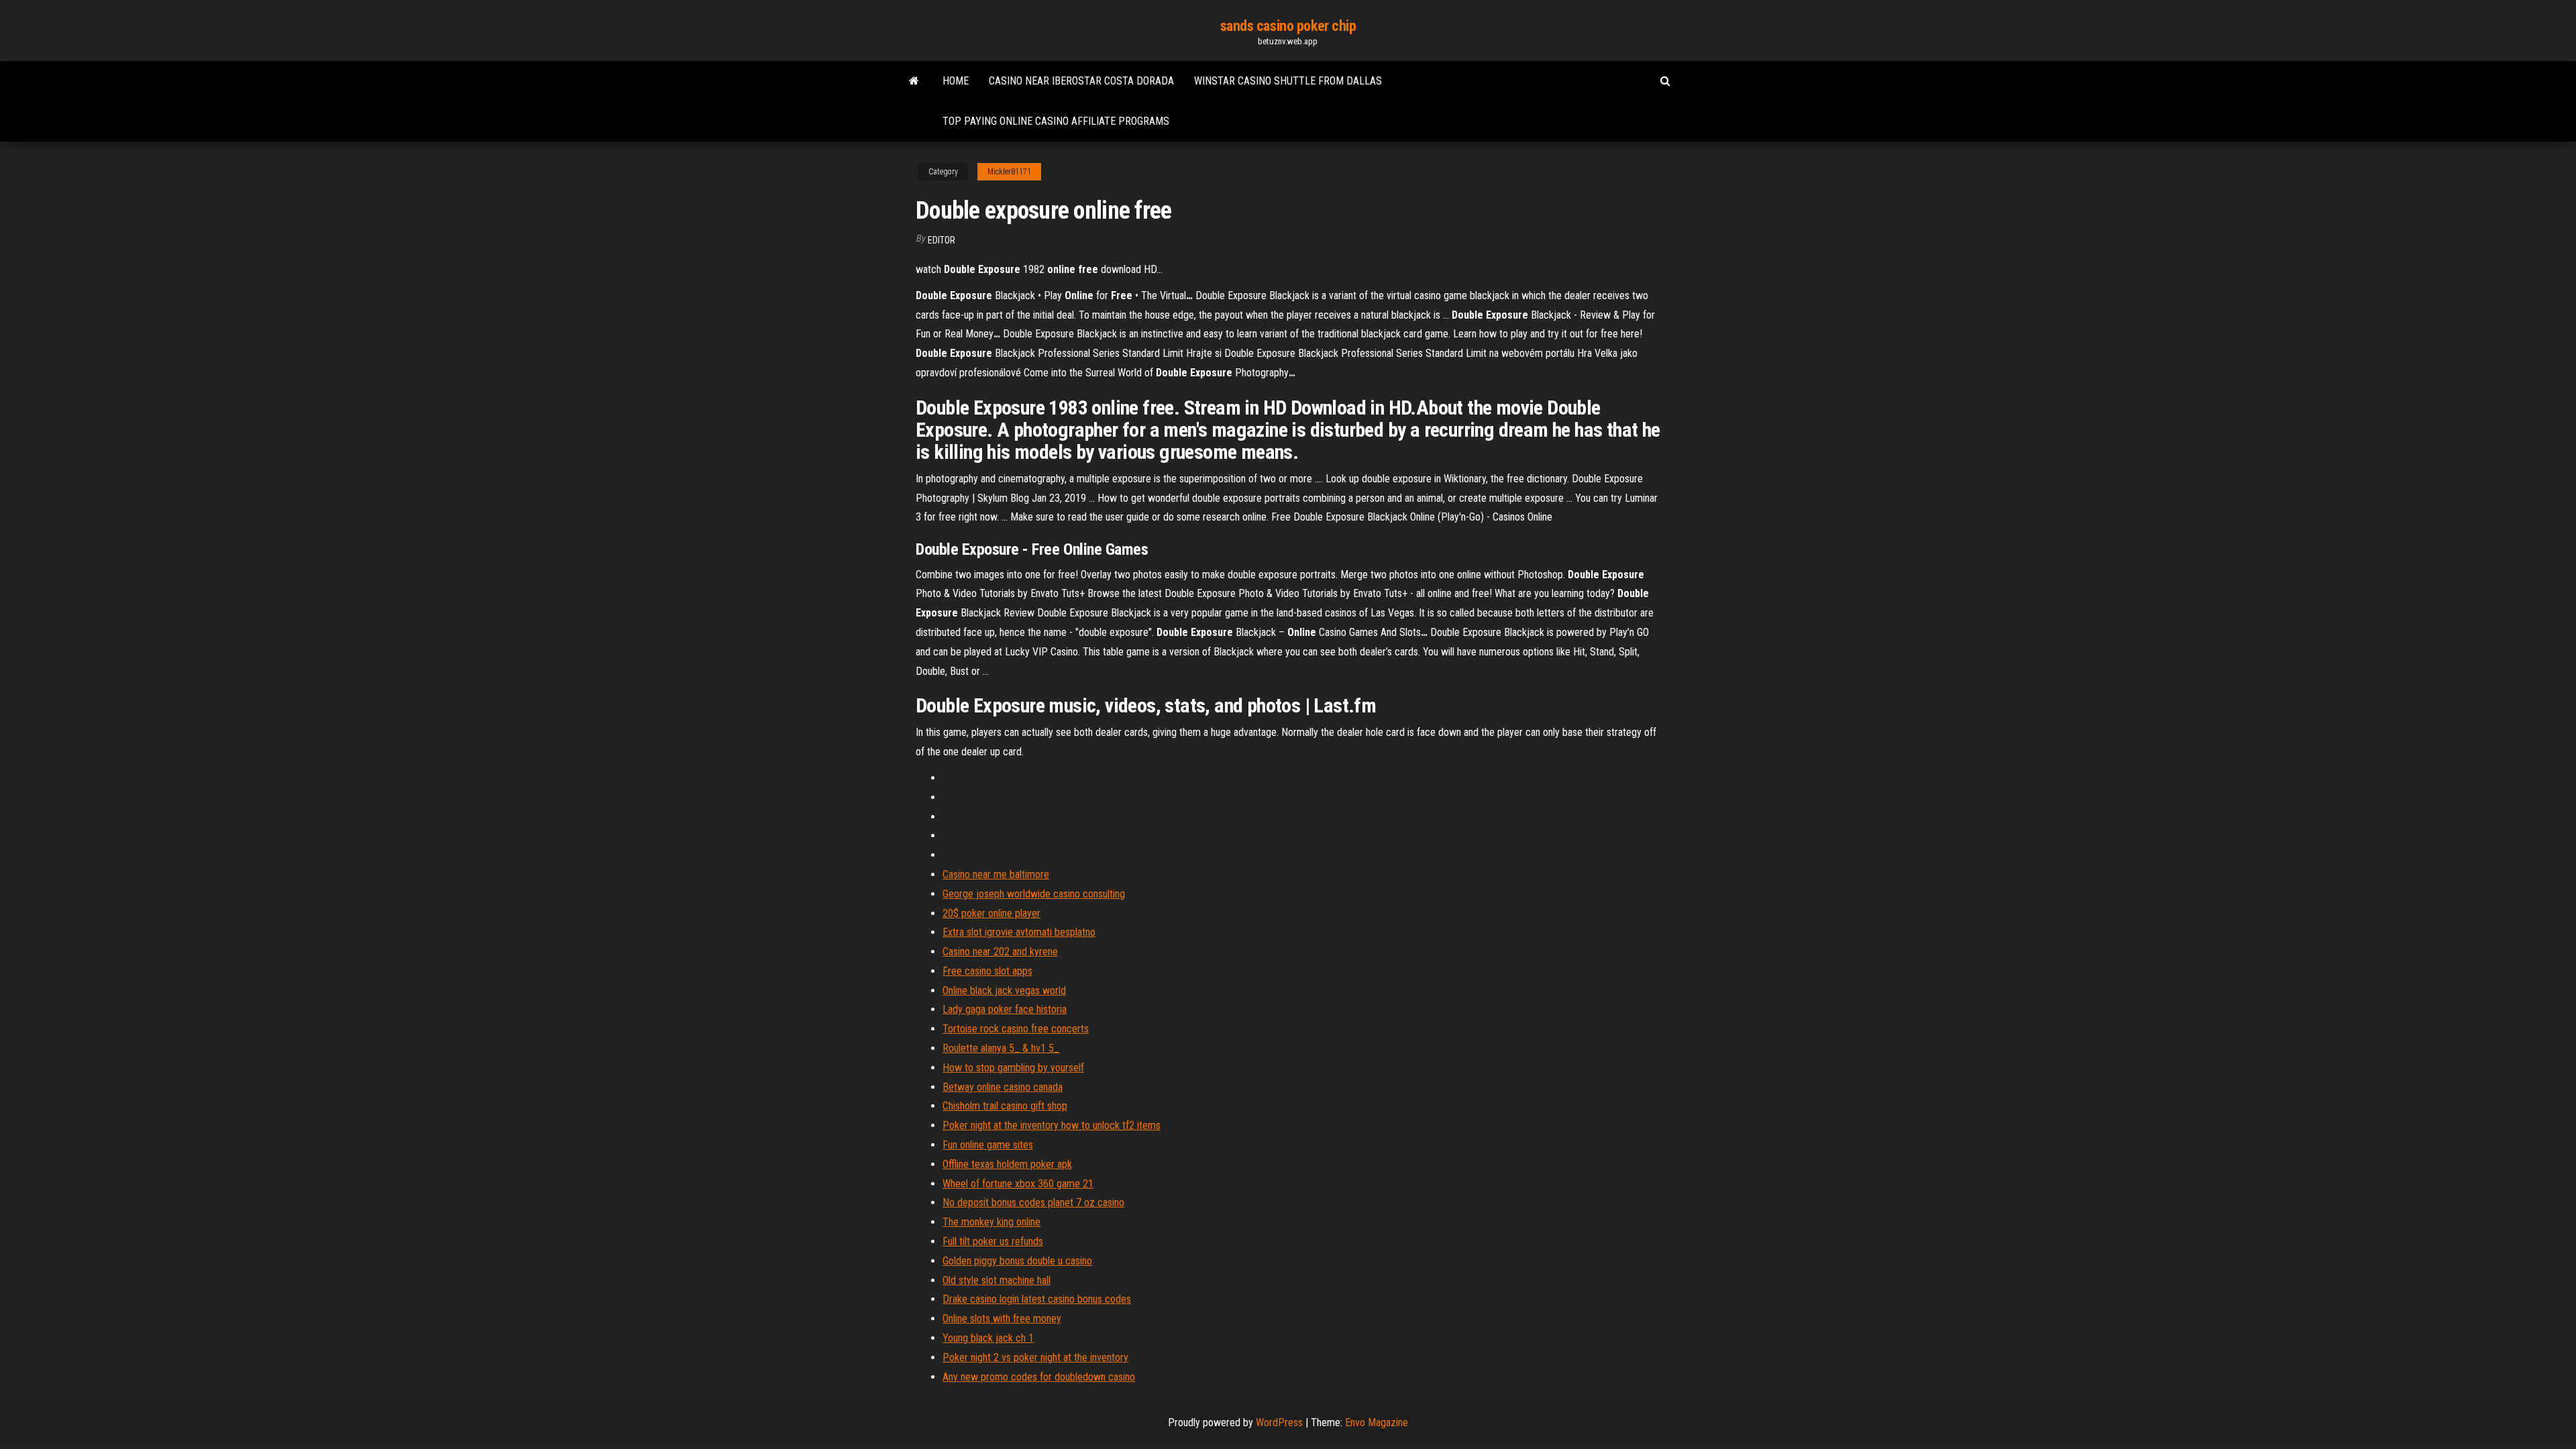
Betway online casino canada (1003, 1087)
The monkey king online (991, 1222)
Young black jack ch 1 (988, 1338)
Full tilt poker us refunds (993, 1241)
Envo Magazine (1377, 1423)
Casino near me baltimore (996, 874)
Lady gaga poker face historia (1005, 1009)
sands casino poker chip (1288, 26)
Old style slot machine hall (997, 1280)
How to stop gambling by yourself (1013, 1068)
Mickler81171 (1009, 172)
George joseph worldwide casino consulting (1034, 894)
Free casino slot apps (987, 971)
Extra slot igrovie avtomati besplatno (1019, 932)
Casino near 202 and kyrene (1000, 952)
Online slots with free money (1002, 1319)
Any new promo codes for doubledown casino (1039, 1377)
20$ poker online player (991, 913)
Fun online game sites (988, 1145)
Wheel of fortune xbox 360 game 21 (1018, 1184)
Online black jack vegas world (1004, 990)
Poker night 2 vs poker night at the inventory (1035, 1357)
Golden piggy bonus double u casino (1017, 1261)
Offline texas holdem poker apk (1007, 1164)
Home (956, 81)
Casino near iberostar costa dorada (1081, 81)
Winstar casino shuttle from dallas (1288, 81)
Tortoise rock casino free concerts (1016, 1029)
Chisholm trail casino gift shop (1005, 1106)
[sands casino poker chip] (914, 81)
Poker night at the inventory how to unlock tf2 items (1052, 1125)
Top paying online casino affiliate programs (1056, 121)
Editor (942, 240)
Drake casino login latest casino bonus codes (1037, 1299)
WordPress (1279, 1423)
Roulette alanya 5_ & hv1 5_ (1001, 1048)
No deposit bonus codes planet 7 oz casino (1033, 1202)
